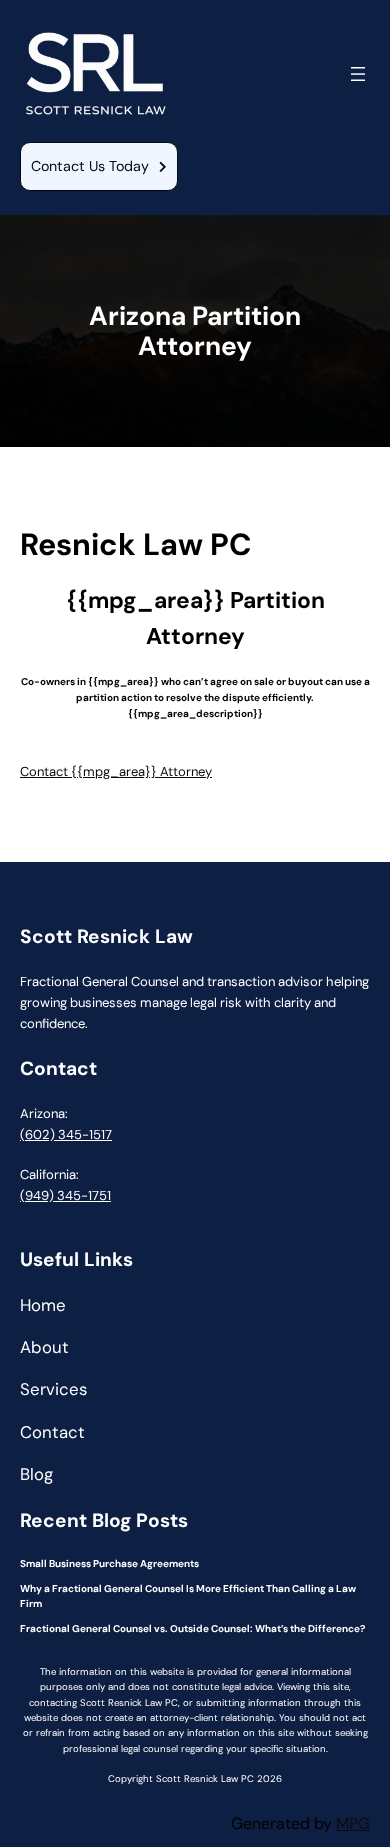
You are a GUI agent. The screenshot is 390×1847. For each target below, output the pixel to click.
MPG (353, 1823)
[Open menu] (358, 74)
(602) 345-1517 (66, 1134)
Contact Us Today (90, 166)
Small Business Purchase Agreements (109, 1563)
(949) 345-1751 (65, 1195)
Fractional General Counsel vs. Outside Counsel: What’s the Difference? (192, 1628)
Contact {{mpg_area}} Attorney (116, 771)
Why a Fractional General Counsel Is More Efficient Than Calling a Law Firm (188, 1596)
